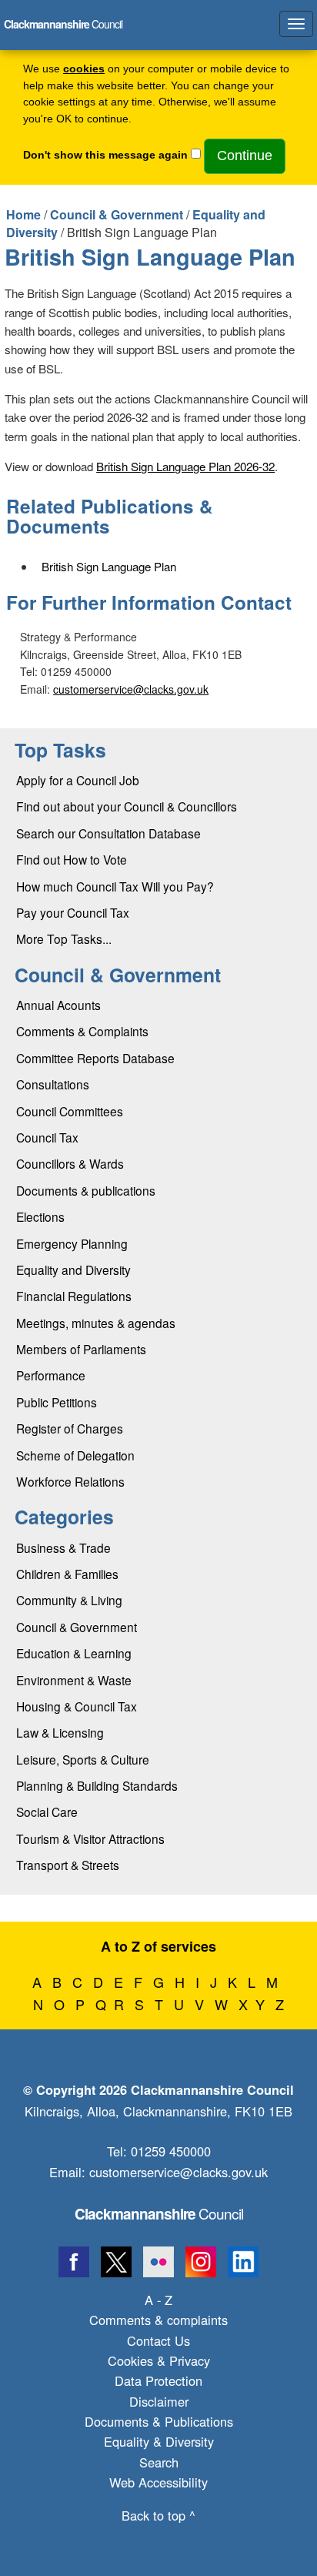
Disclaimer (159, 2401)
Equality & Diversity (159, 2441)
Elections (40, 1216)
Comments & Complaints (82, 1031)
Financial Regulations (74, 1296)
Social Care (47, 1812)
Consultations (53, 1084)
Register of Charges (70, 1428)
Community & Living (69, 1600)
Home (23, 214)
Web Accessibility (158, 2482)
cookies (84, 69)
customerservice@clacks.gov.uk (131, 689)
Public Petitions (57, 1402)
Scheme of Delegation (75, 1455)
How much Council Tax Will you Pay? (115, 886)
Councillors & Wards (70, 1163)
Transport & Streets (68, 1865)
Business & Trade (63, 1547)
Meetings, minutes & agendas (96, 1323)
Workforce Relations (70, 1481)
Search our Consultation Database (108, 833)
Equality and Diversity (73, 1270)
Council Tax (47, 1137)
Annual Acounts (58, 1005)
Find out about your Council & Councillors (127, 806)
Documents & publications (86, 1190)
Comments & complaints (158, 2320)
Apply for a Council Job (78, 780)
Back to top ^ (158, 2515)
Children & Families (67, 1574)
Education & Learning (74, 1653)
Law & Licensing (60, 1732)
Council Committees (70, 1111)
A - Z (158, 2300)
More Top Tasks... (64, 938)
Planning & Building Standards (97, 1785)
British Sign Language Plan (109, 566)
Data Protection (158, 2380)
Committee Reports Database (95, 1058)
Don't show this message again (105, 155)
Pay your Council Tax (73, 912)
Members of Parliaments (81, 1349)
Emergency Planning (72, 1243)
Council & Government (117, 214)
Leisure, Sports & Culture (83, 1759)
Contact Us (158, 2340)
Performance (51, 1375)
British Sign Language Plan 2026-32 (185, 466)
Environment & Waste (74, 1680)
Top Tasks (60, 750)
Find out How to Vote (72, 859)
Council (159, 2213)
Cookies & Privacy (159, 2360)
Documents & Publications (159, 2421)
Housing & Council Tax (77, 1706)
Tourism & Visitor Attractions (90, 1838)
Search (159, 2462)
